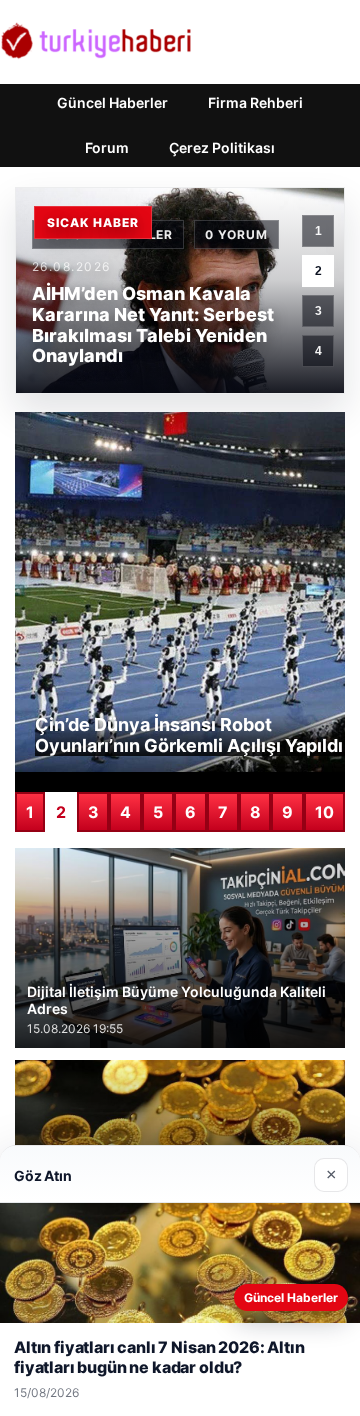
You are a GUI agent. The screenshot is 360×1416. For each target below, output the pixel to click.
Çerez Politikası (222, 147)
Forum (107, 147)
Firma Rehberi (255, 102)
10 (324, 812)
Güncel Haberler (112, 102)
